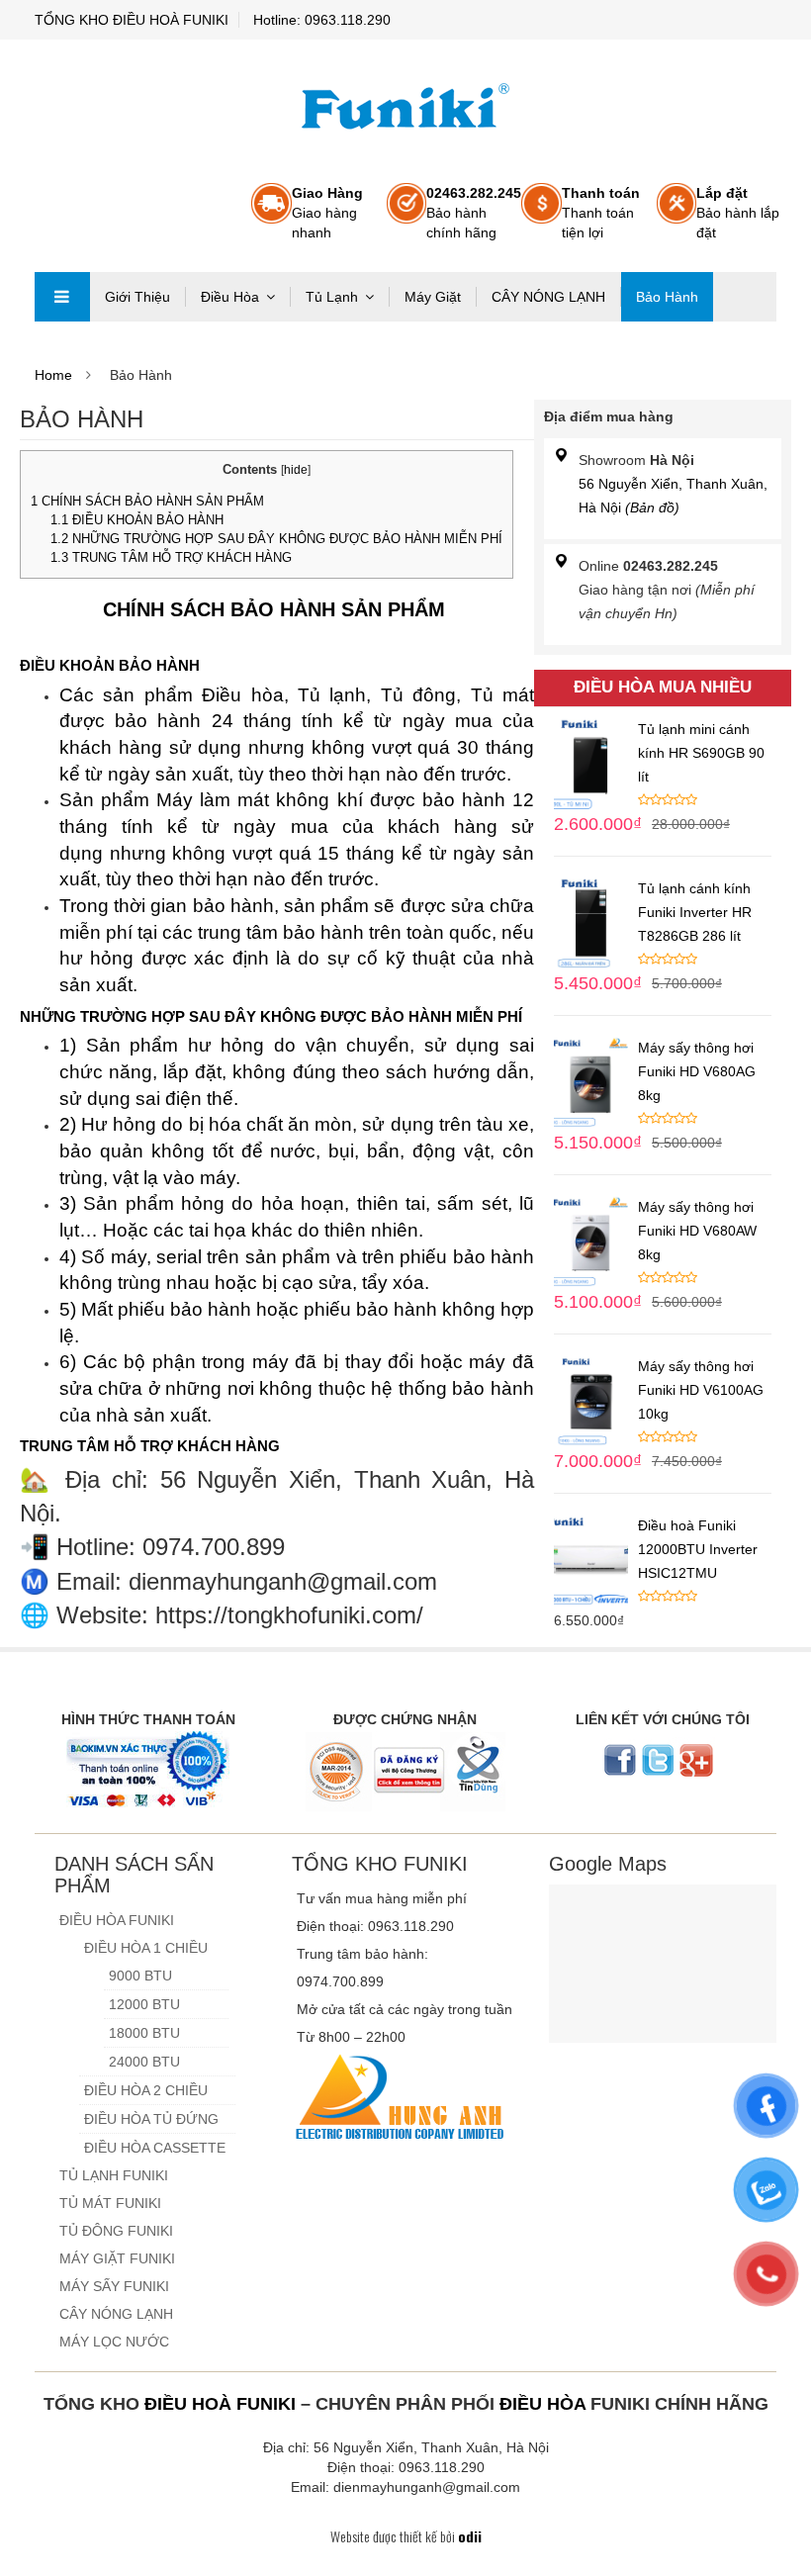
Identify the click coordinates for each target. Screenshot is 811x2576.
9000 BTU (140, 1976)
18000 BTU (144, 2033)
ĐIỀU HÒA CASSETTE (155, 2148)
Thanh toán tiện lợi (601, 213)
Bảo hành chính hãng (474, 213)
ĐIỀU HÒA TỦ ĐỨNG (151, 2119)
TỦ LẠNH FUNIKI (114, 2175)
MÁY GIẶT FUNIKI (117, 2258)
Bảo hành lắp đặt (738, 213)
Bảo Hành (667, 297)
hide (296, 470)
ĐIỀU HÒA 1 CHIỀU (146, 1948)
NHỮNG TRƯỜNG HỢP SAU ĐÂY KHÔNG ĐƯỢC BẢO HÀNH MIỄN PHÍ (276, 539)
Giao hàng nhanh (327, 213)
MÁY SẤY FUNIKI (114, 2286)
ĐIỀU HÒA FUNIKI (117, 1920)
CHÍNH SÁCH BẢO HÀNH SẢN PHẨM (149, 501)
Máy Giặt (433, 297)
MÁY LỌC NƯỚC (114, 2342)
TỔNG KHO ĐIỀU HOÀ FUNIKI (132, 20)
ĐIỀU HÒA (542, 2404)
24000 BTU (144, 2062)
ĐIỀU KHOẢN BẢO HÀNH (137, 520)
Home (53, 375)
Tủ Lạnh (332, 297)
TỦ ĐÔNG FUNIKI (116, 2231)
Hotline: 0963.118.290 (322, 20)
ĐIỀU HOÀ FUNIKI (220, 2404)
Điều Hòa (230, 297)
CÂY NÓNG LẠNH (548, 297)
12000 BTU (144, 2004)
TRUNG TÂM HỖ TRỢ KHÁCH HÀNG (171, 557)
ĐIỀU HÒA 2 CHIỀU (146, 2090)
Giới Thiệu (137, 297)
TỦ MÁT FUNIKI (110, 2203)
